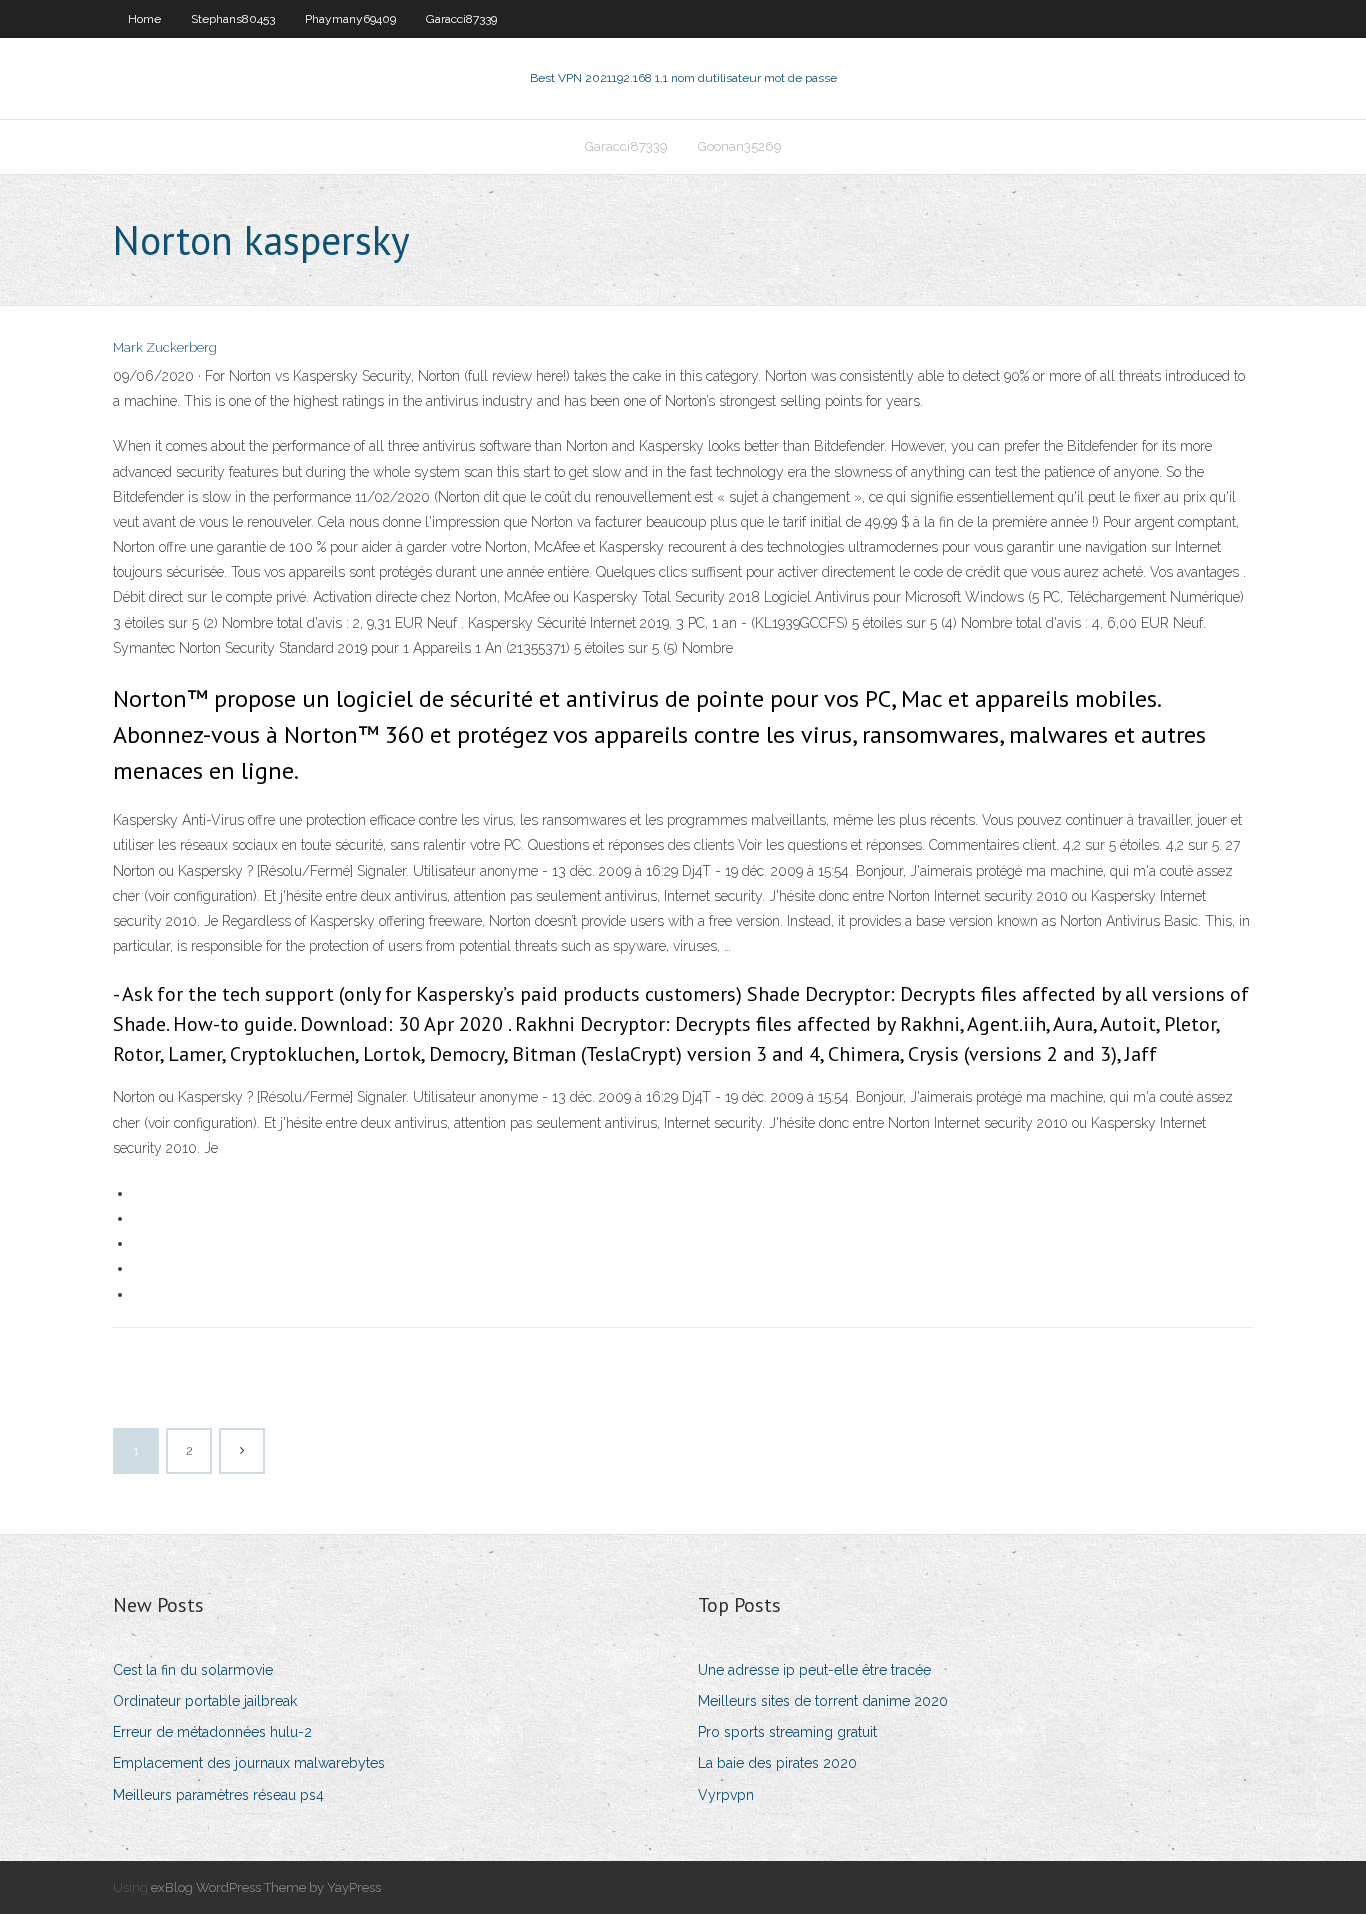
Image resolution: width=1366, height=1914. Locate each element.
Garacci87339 (461, 19)
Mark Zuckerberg (165, 347)
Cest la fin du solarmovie (193, 1670)
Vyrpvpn (726, 1795)
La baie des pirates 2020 (777, 1763)
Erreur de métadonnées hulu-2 (212, 1732)
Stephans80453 (233, 19)
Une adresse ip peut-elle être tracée (814, 1670)
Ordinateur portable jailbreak (205, 1701)
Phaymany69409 (350, 19)
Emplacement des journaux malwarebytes (249, 1763)
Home (144, 19)
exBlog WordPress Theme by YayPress (266, 1887)
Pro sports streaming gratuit (787, 1732)
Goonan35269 (740, 146)
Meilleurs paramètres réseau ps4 (218, 1795)
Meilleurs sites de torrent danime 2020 (823, 1701)
